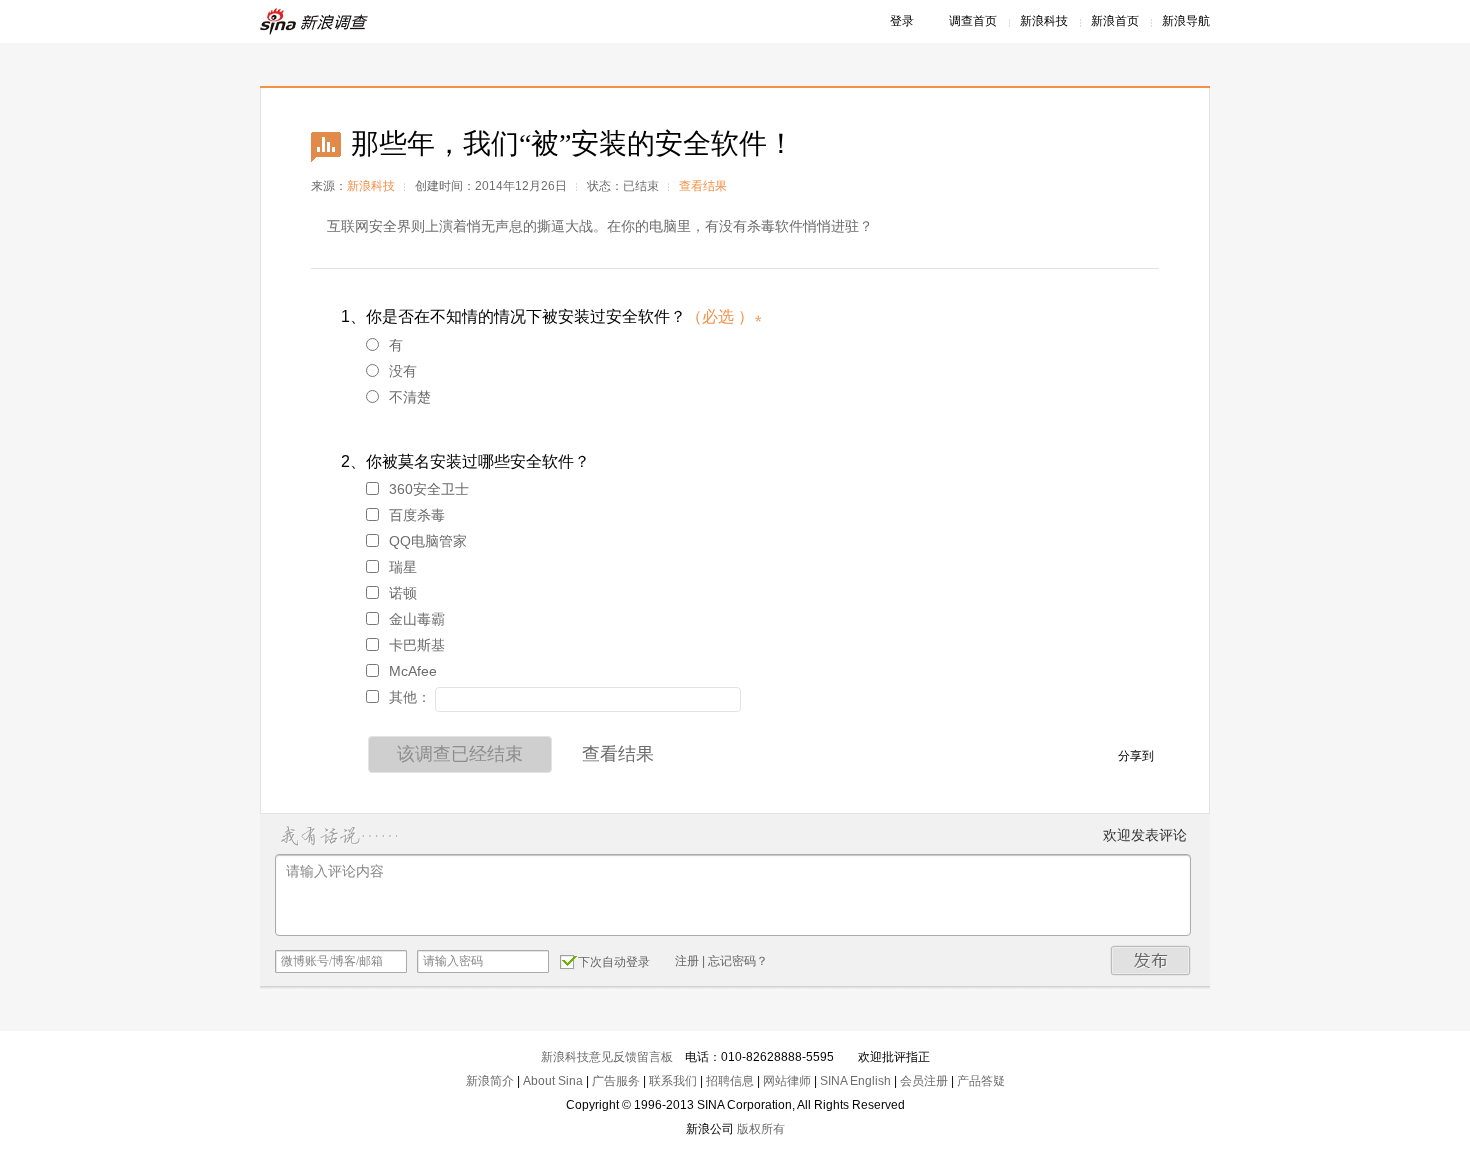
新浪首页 (1115, 21)
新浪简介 (490, 1081)
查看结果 (703, 186)
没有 (403, 371)
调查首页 (973, 21)
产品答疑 (981, 1081)
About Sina (553, 1081)
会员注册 (924, 1081)
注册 (687, 961)
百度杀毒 (417, 515)
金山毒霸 (417, 619)
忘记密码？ (738, 961)
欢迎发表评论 (1145, 835)
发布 (1151, 960)
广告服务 (616, 1081)
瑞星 (403, 567)
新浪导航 (1186, 21)
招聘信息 (730, 1081)
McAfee (413, 671)
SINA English (855, 1081)
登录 (902, 21)
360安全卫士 (429, 489)
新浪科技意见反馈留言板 (607, 1057)
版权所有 (761, 1129)
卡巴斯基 (417, 645)
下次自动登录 (614, 962)
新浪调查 (315, 21)
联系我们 (673, 1081)
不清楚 (410, 397)
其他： (410, 697)
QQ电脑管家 (428, 541)
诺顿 (403, 593)
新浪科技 (1044, 21)
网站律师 (787, 1081)
